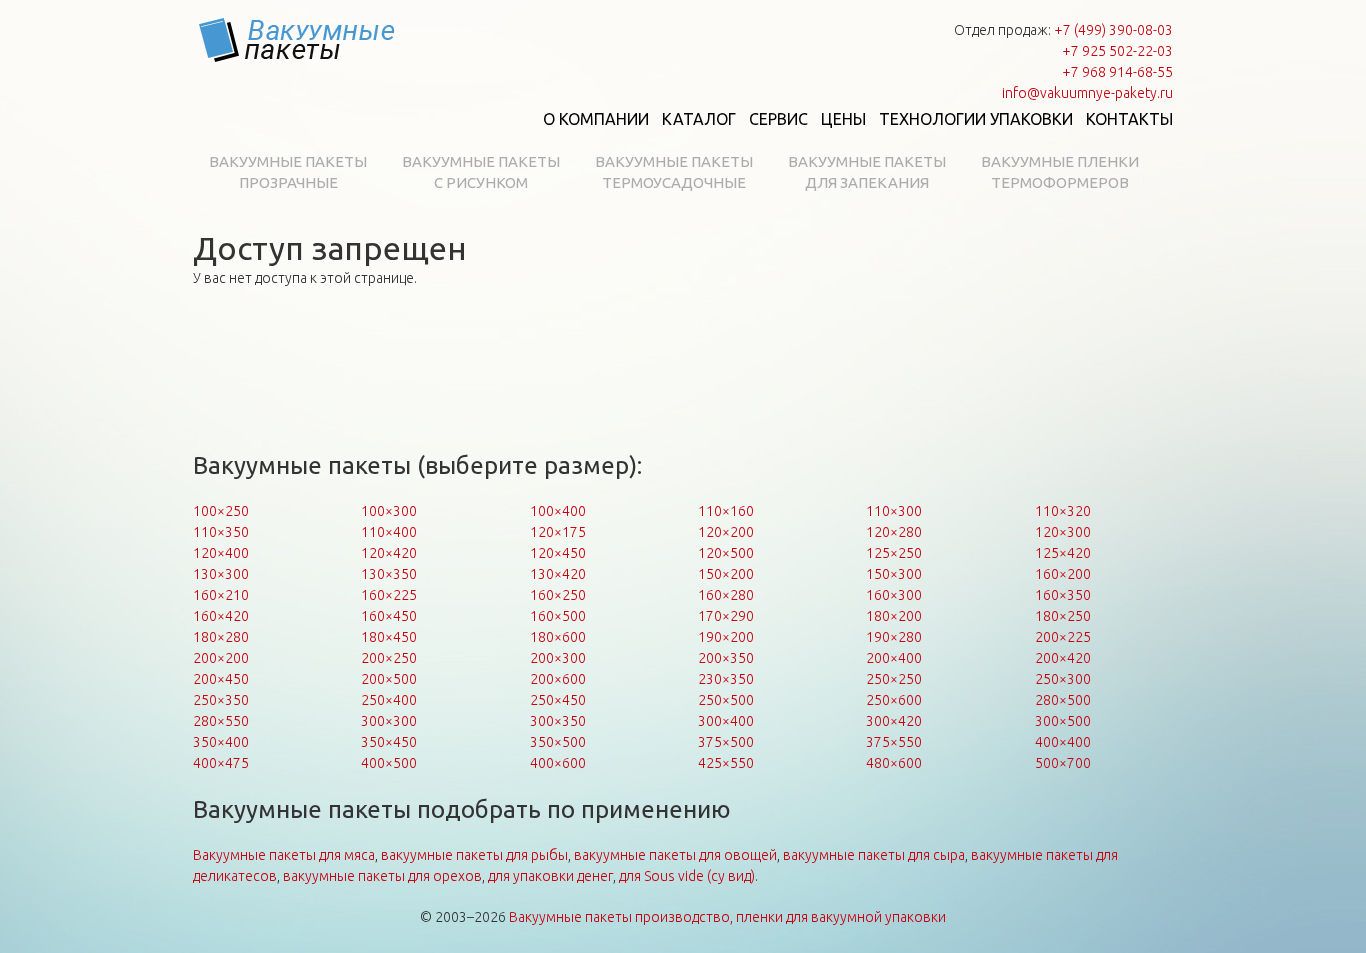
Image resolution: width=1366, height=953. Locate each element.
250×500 (726, 700)
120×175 (558, 532)
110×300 (894, 511)
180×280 (221, 637)
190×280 (894, 637)
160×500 (558, 616)
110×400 (389, 532)
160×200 (1063, 574)
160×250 (558, 595)
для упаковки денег (550, 876)
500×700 (1063, 763)
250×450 (558, 700)
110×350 (221, 532)
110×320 (1063, 511)
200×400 (894, 658)
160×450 (389, 616)
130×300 (221, 574)
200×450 (221, 679)
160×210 (221, 595)
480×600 (894, 763)
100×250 (221, 511)
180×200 (894, 616)
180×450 (389, 637)
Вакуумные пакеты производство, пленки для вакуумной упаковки (727, 917)
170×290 (726, 616)
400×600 (558, 763)
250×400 (389, 700)
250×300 (1063, 679)
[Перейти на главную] (298, 40)
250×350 (221, 700)
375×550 (894, 742)
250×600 (894, 700)
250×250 (894, 679)
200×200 (221, 658)
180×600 (558, 637)
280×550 (221, 721)
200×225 (1063, 637)
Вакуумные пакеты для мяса (284, 855)
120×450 (558, 553)
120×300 (1063, 532)
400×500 (389, 763)
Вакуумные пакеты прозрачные (288, 172)
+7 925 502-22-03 (1117, 51)
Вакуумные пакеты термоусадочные (674, 172)
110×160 (726, 511)
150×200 (726, 574)
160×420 (221, 616)
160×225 (389, 595)
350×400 (221, 742)
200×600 (558, 679)
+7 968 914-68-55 (1117, 72)
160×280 (726, 595)
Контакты (1129, 119)
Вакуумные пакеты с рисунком (481, 172)
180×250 (1063, 616)
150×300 (894, 574)
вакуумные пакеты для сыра (874, 855)
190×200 (726, 637)
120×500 (726, 553)
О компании (596, 119)
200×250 (389, 658)
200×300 (558, 658)
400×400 (1063, 742)
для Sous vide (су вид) (687, 876)
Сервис (778, 119)
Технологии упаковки (976, 119)
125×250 (894, 553)
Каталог (699, 119)
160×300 (894, 595)
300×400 (726, 721)
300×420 (894, 721)
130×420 (558, 574)
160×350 (1063, 595)
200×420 (1063, 658)
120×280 (894, 532)
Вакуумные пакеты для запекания (867, 172)
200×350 (726, 658)
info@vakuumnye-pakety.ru (1087, 93)
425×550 (726, 763)
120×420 (389, 553)
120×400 (221, 553)
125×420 (1063, 553)
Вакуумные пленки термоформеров (1060, 172)
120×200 (726, 532)
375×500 (726, 742)
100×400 (558, 511)
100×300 (389, 511)
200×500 (389, 679)
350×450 (389, 742)
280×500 (1063, 700)
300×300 (389, 721)
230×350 (726, 679)
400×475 (221, 763)
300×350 (558, 721)
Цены (843, 119)
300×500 (1063, 721)
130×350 (389, 574)
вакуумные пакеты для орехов (382, 876)
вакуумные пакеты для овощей (675, 855)
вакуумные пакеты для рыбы (474, 855)
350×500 (558, 742)
